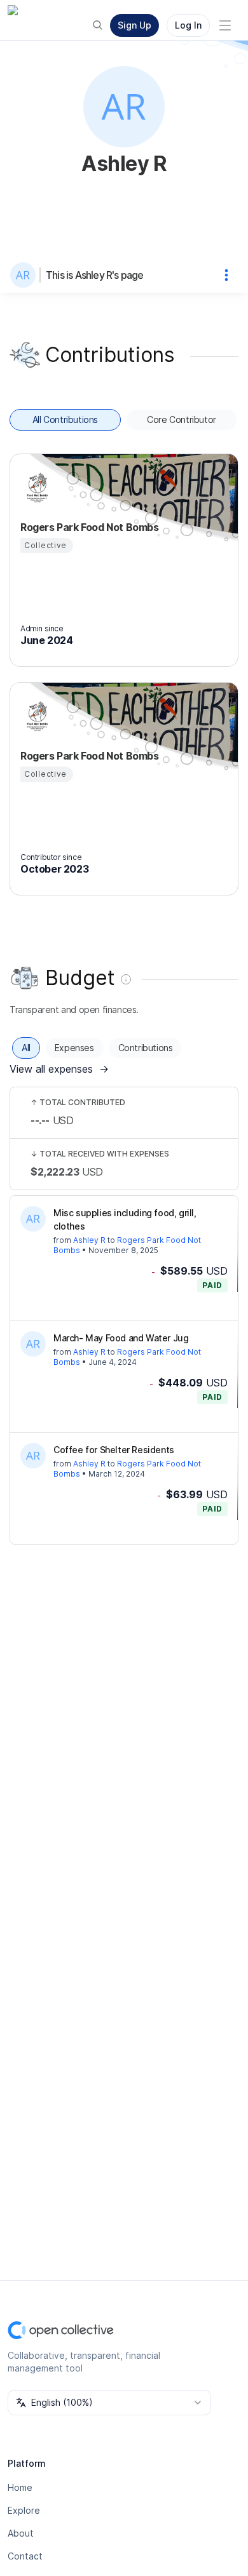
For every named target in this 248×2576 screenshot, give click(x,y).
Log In (188, 25)
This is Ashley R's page (95, 275)
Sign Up (134, 25)
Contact (25, 2556)
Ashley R (89, 1240)
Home (20, 2487)
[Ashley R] (25, 275)
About (21, 2533)
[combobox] (109, 2403)
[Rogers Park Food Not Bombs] (36, 488)
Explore (24, 2510)
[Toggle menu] (225, 25)
